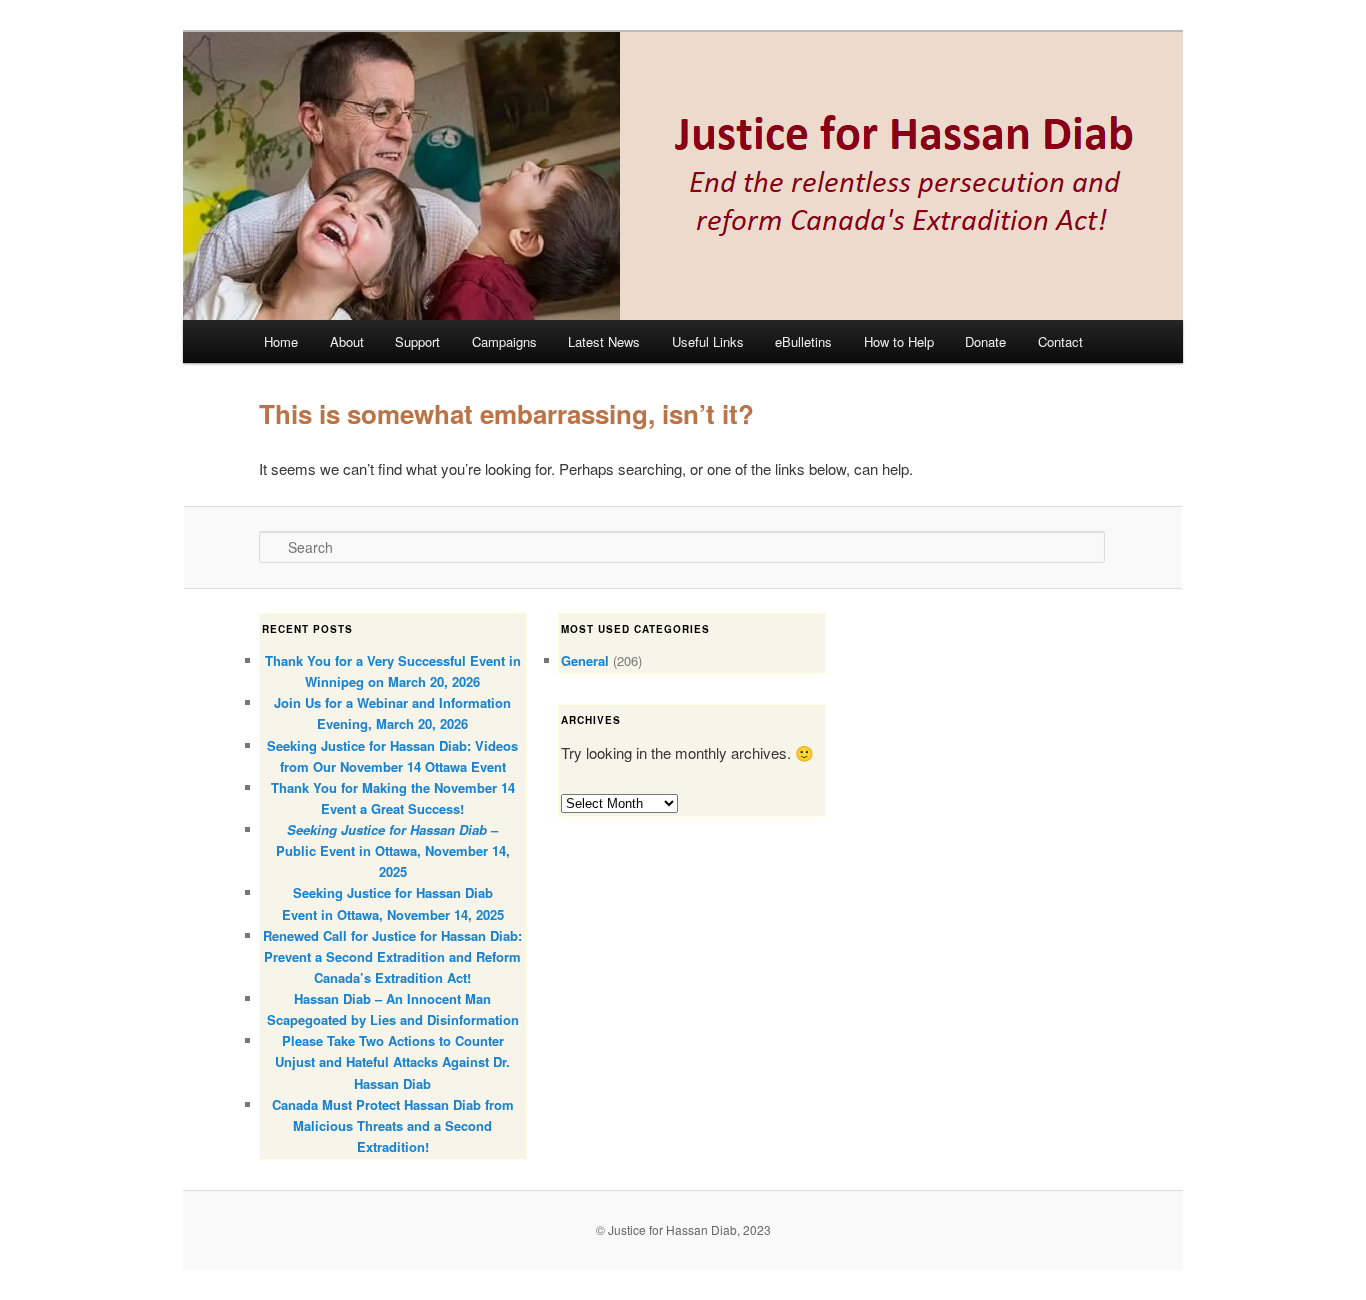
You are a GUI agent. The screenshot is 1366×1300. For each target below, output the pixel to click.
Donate (985, 341)
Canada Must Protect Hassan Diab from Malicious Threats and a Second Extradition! (393, 1125)
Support (417, 341)
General (585, 660)
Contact (1060, 341)
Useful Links (708, 341)
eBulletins (803, 341)
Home (281, 341)
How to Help (899, 341)
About (347, 341)
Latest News (604, 341)
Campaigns (504, 341)
